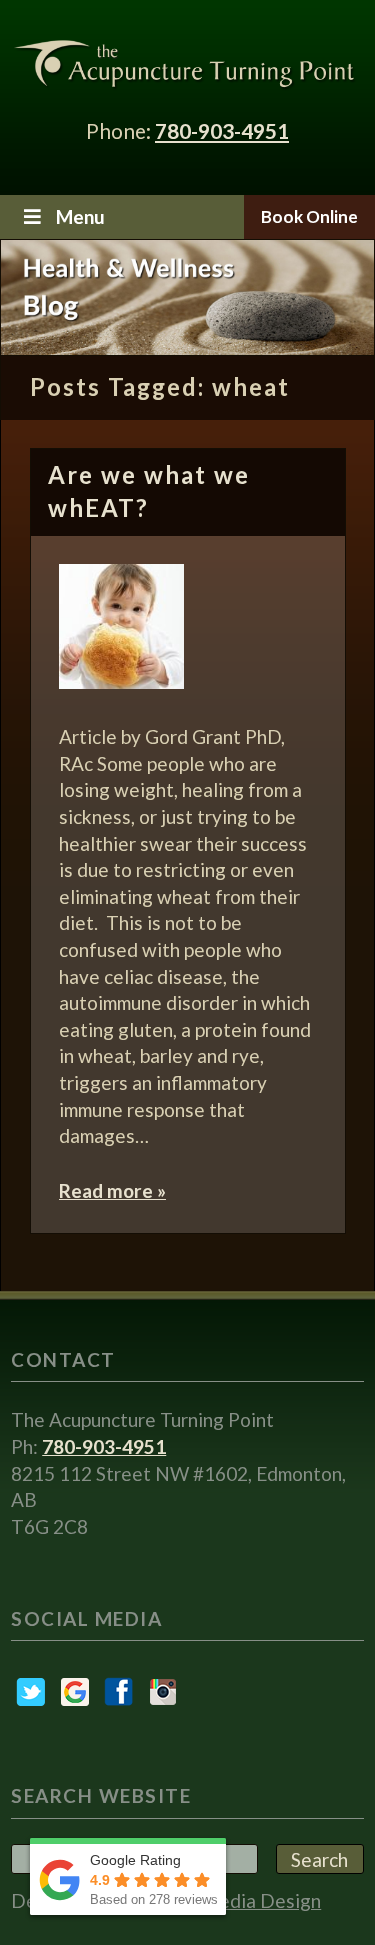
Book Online (309, 216)
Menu (80, 216)
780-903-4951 (222, 130)
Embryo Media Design (227, 1900)
